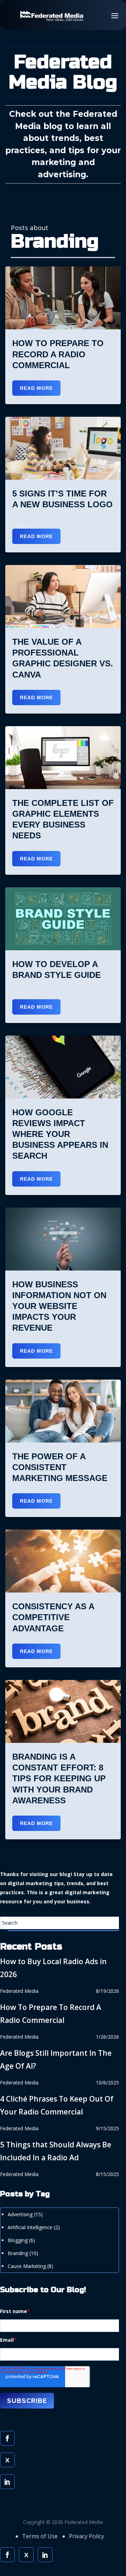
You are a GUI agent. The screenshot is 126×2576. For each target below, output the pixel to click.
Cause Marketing (30, 2266)
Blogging (21, 2240)
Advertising (25, 2214)
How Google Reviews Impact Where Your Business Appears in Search (60, 1134)
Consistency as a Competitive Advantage (53, 1617)
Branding (23, 2253)
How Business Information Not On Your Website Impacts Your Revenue (59, 1306)
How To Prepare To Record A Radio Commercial (58, 354)
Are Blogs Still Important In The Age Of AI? (56, 2059)
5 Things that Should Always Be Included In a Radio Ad (56, 2151)
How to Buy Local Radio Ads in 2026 (53, 1968)
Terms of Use (40, 2536)
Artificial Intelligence (34, 2227)
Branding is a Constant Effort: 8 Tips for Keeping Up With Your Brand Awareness (59, 1779)
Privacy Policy (86, 2536)
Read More (36, 388)
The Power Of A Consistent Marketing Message (60, 1467)
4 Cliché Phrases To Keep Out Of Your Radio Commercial (57, 2105)
